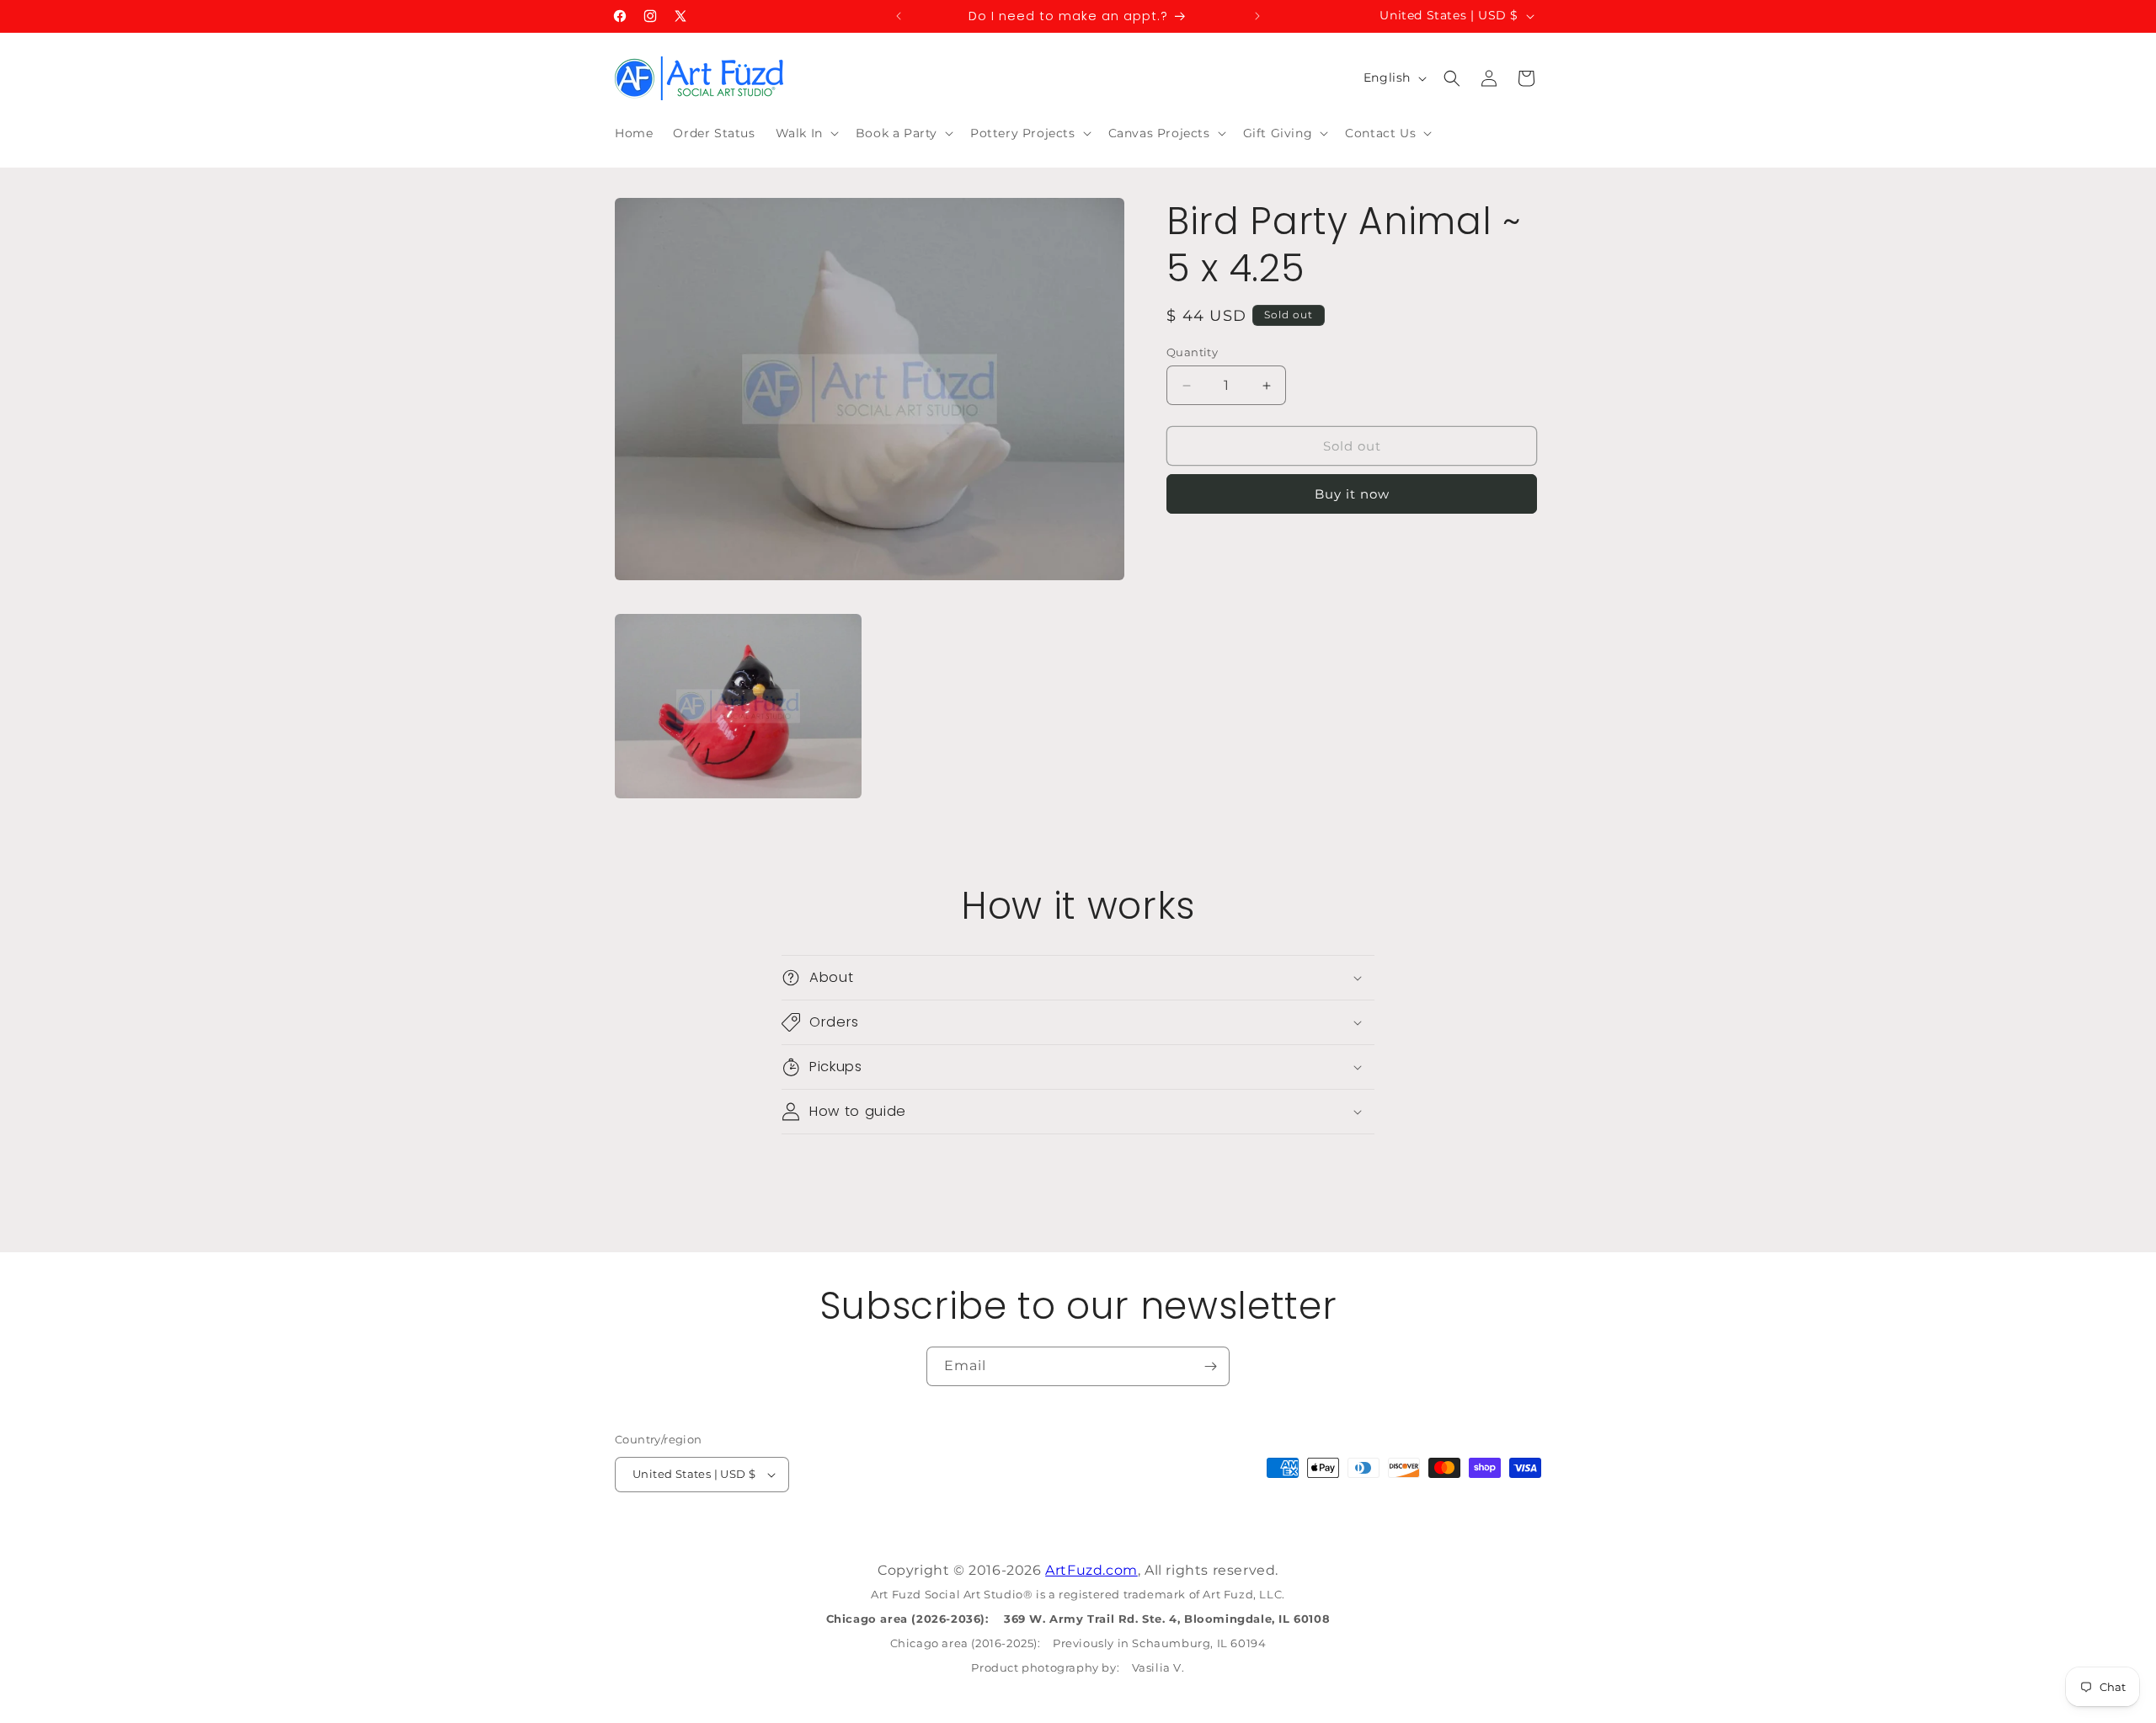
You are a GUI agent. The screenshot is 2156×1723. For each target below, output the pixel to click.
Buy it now (1352, 494)
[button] (806, 133)
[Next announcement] (1257, 16)
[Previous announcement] (899, 16)
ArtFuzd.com (1091, 1570)
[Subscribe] (1210, 1366)
